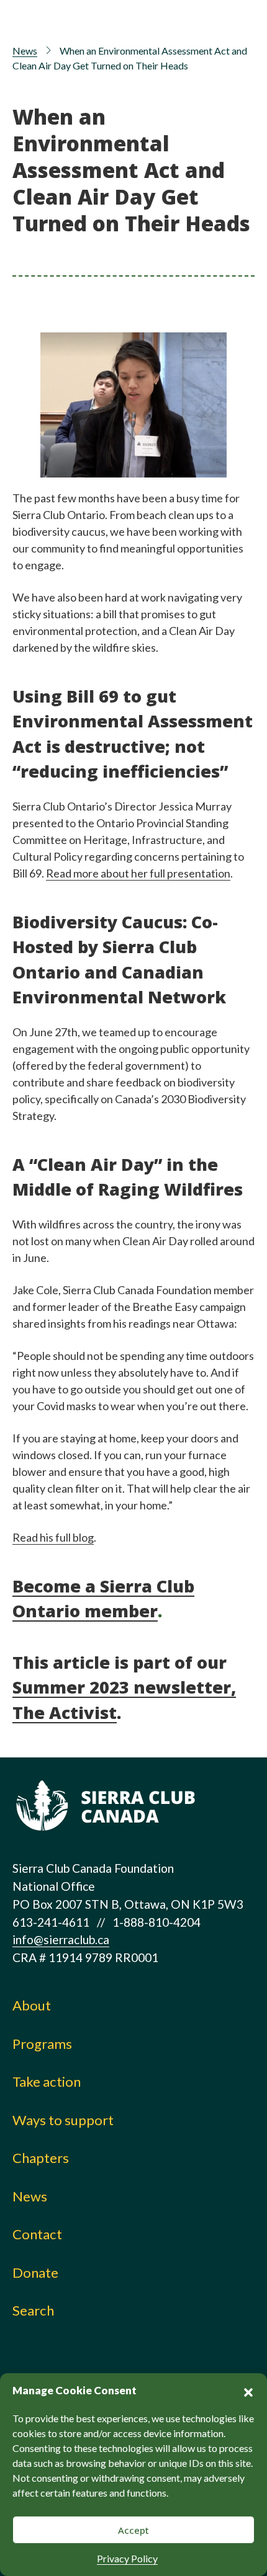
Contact (37, 2234)
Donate (35, 2272)
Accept (133, 2530)
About (32, 2005)
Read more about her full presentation (138, 873)
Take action (47, 2081)
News (25, 51)
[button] (248, 2391)
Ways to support (63, 2120)
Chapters (41, 2158)
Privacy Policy (127, 2558)
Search (33, 2310)
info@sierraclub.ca (61, 1939)
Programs (42, 2044)
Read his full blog (53, 1537)
